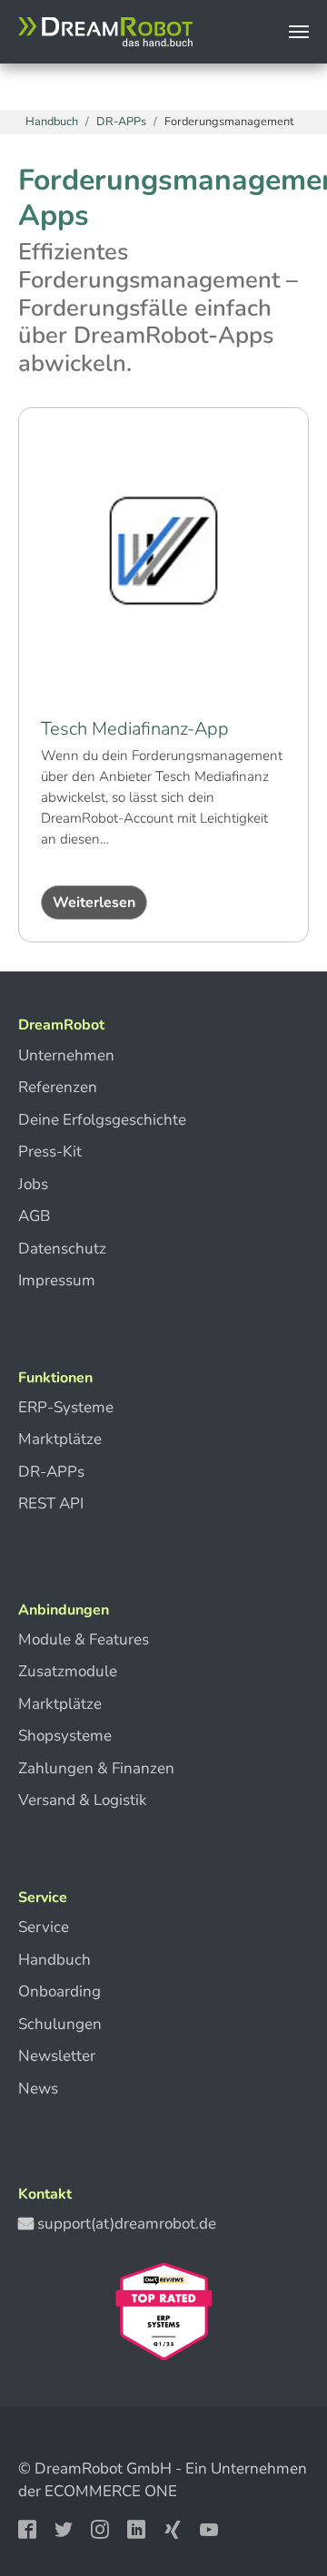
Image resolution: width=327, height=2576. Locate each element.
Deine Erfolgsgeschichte (102, 1120)
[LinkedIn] (138, 2529)
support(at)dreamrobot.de (127, 2224)
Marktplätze (60, 1439)
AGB (34, 1216)
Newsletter (57, 2056)
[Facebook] (29, 2529)
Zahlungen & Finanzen (96, 1768)
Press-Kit (50, 1151)
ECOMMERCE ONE (111, 2491)
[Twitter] (65, 2529)
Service (44, 1927)
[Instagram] (102, 2529)
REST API (51, 1503)
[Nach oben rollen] (277, 2505)
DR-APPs (51, 1472)
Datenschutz (62, 1249)
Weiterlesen (94, 903)
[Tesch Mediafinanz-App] (163, 551)
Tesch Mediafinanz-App (135, 729)
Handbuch (54, 1960)
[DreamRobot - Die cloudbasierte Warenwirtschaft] (105, 32)
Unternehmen (66, 1055)
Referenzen (58, 1087)
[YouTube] (211, 2529)
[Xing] (174, 2529)
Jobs (33, 1184)
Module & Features (84, 1639)
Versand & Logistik (83, 1800)
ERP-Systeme (66, 1407)
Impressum (57, 1280)
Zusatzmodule (68, 1671)
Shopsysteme (65, 1736)
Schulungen (60, 2024)
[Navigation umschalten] (299, 32)
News (38, 2088)
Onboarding (59, 1991)
